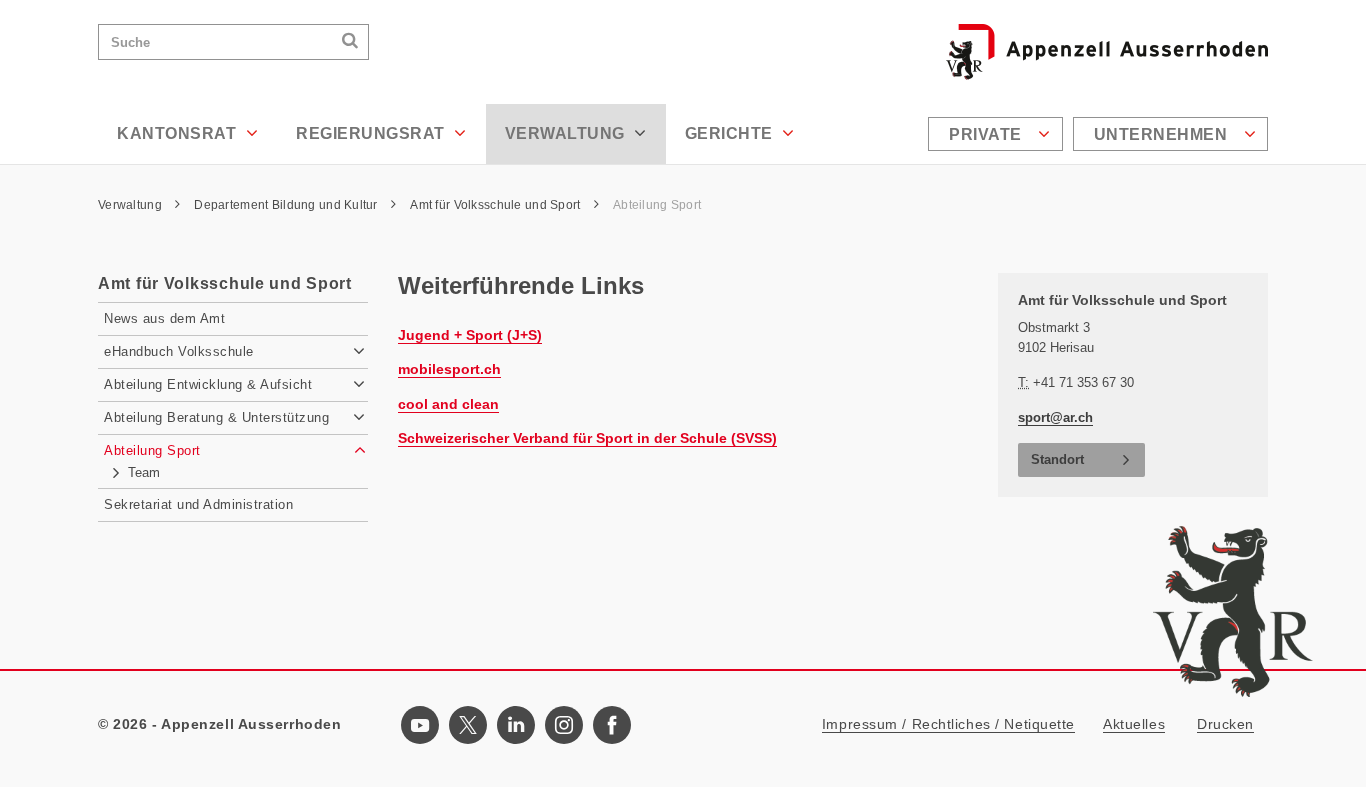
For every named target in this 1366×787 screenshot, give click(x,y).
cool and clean (448, 404)
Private (987, 134)
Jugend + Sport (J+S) (470, 335)
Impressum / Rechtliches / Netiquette (948, 724)
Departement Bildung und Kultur (287, 205)
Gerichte (731, 133)
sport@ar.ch (1055, 417)
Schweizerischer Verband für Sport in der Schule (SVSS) (587, 438)
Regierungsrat (372, 133)
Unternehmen (1163, 134)
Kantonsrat (179, 133)
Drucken (1225, 724)
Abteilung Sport (658, 205)
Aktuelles (1134, 724)
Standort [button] (1057, 459)
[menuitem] (998, 134)
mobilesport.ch (449, 369)
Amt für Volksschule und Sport (496, 205)
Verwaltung (567, 133)
